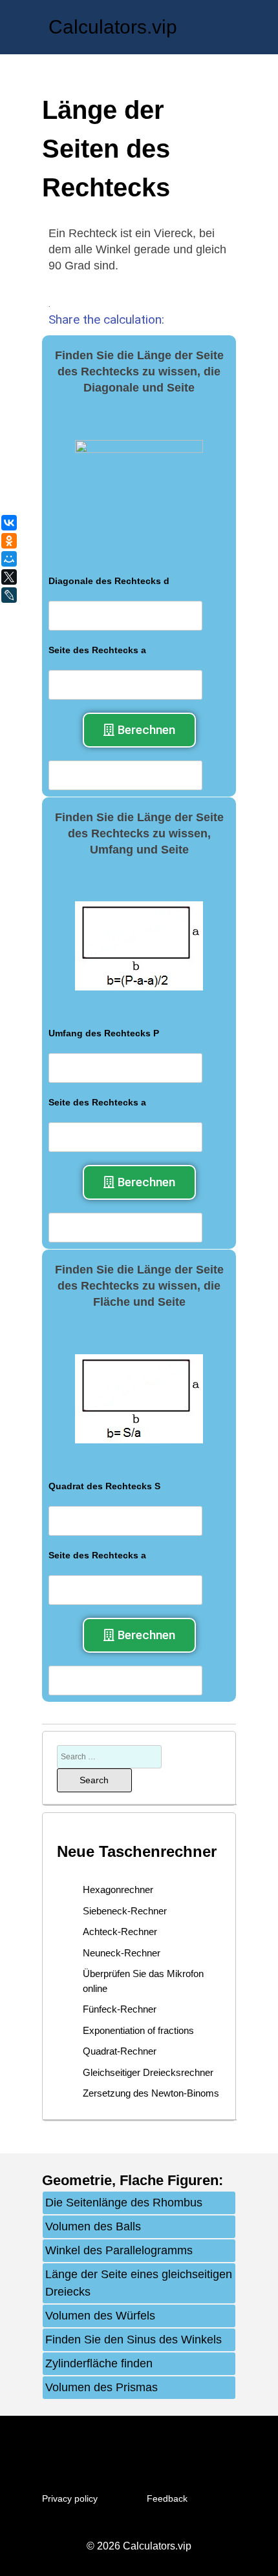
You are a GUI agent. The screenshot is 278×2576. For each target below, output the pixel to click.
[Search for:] (109, 1756)
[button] (139, 730)
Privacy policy (70, 2498)
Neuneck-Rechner (122, 1953)
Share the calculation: (106, 319)
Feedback (167, 2498)
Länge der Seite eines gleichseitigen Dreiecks (139, 2283)
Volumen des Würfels (100, 2316)
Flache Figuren (169, 2180)
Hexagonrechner (118, 1890)
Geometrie (77, 2180)
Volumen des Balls (93, 2226)
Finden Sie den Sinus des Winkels (134, 2340)
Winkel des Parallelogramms (119, 2250)
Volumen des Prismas (102, 2387)
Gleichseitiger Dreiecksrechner (148, 2072)
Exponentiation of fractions (138, 2030)
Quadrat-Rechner (120, 2051)
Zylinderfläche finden (99, 2363)
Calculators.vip (113, 27)
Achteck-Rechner (120, 1932)
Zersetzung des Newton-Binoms (151, 2093)
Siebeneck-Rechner (125, 1911)
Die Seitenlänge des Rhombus (124, 2203)
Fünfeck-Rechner (120, 2009)
